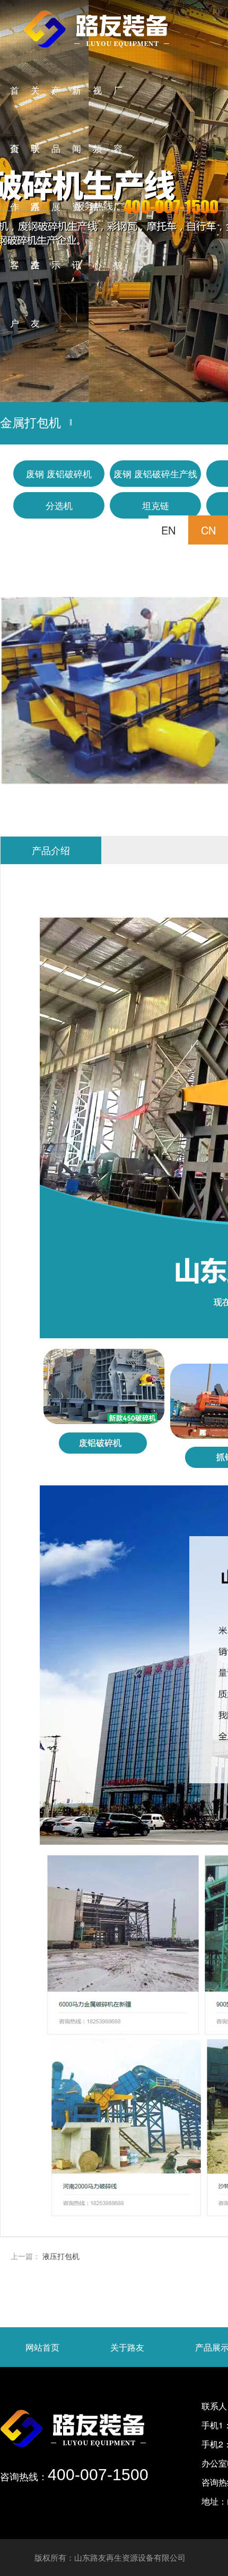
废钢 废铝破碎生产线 (155, 473)
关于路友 (127, 2347)
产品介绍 (51, 850)
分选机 (59, 505)
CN (208, 530)
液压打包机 (61, 2256)
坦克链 (156, 505)
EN (168, 530)
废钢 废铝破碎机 (59, 473)
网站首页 (42, 2347)
